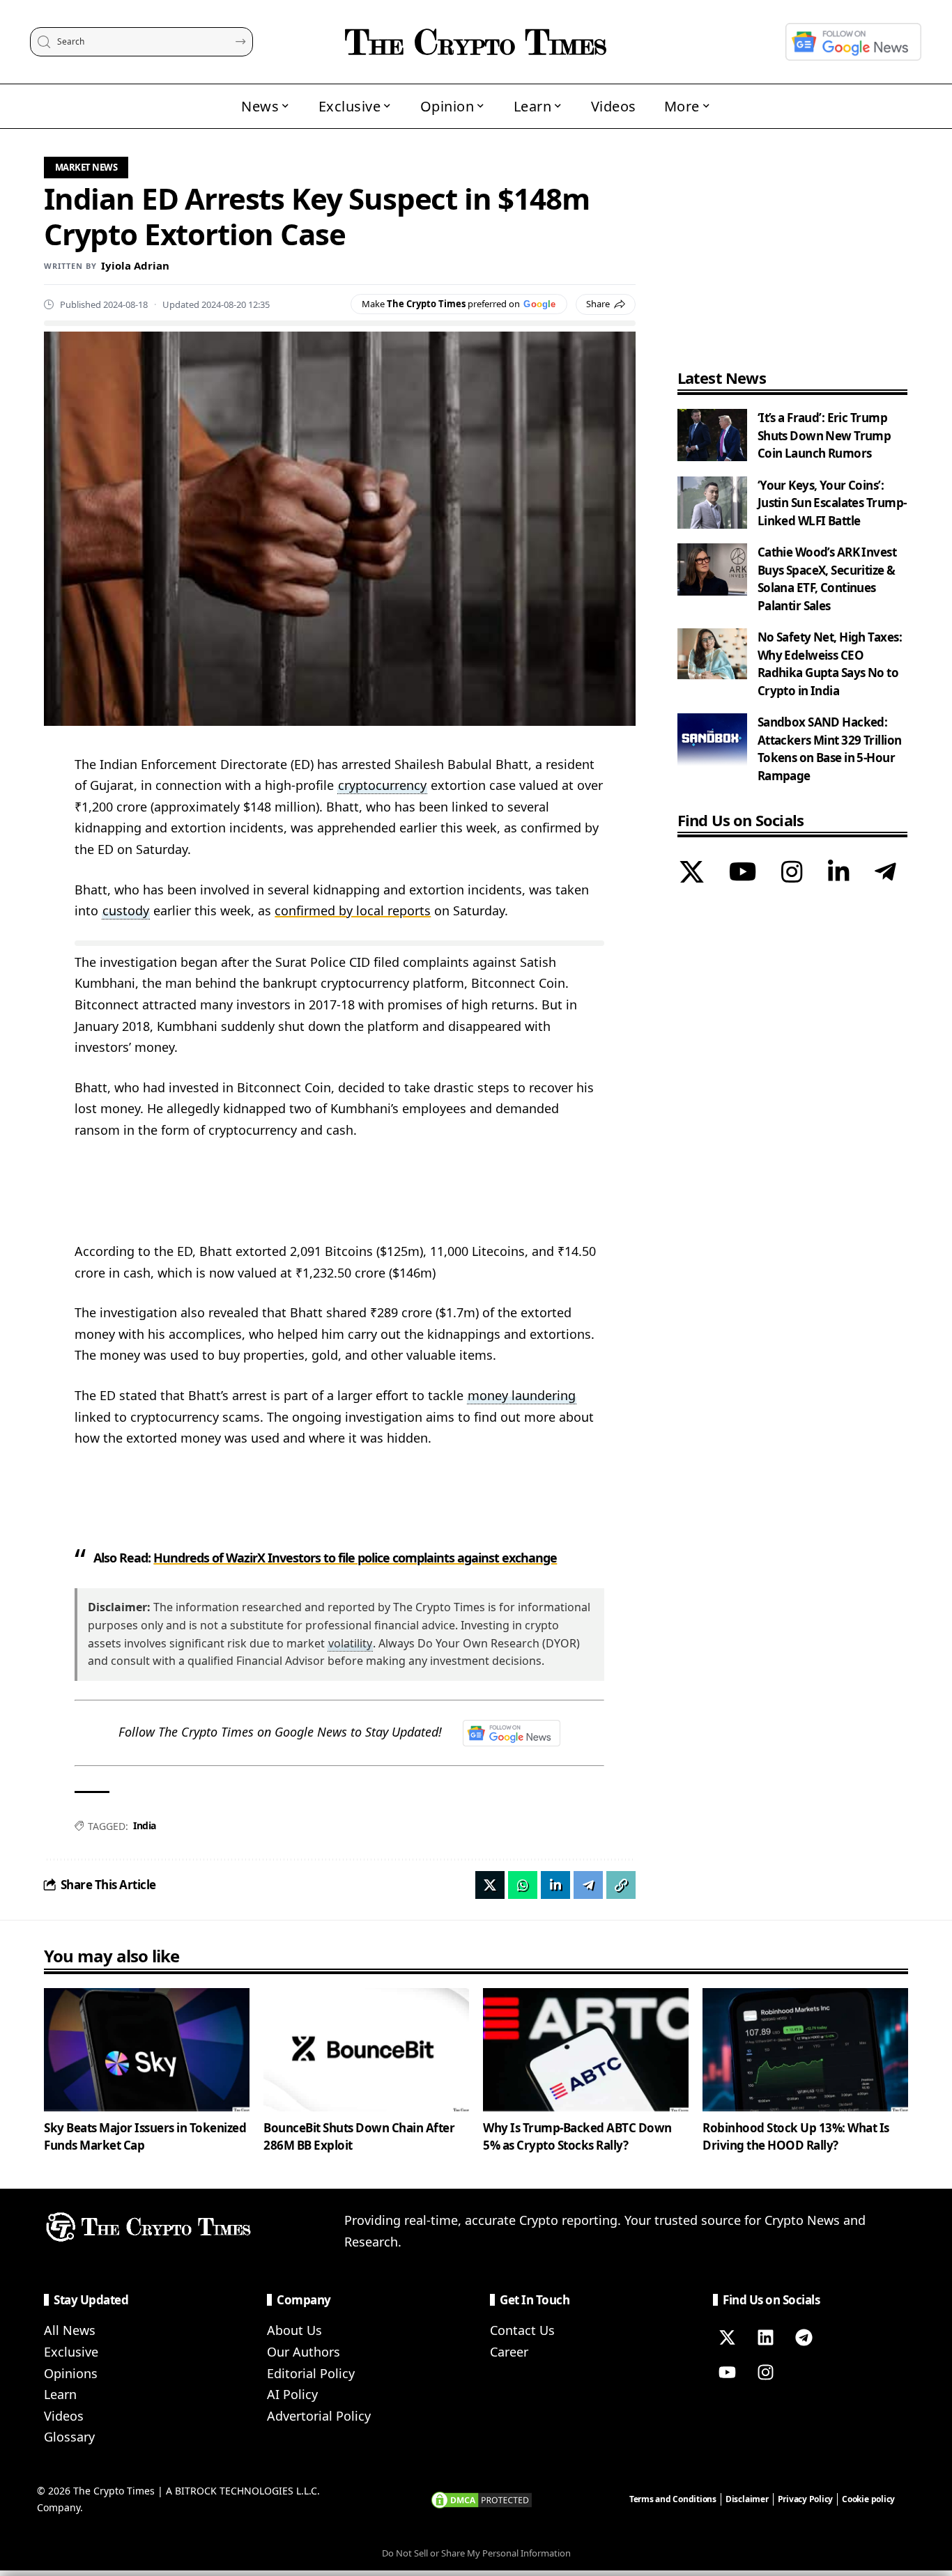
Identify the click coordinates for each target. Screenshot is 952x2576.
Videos (64, 2416)
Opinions (71, 2373)
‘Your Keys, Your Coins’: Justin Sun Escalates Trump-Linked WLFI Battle (832, 503)
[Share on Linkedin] (555, 1885)
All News (70, 2330)
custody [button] (126, 910)
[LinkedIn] (839, 874)
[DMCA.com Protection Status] (482, 2499)
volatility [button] (350, 1643)
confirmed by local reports (353, 910)
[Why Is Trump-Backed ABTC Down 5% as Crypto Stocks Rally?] (586, 2050)
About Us (294, 2330)
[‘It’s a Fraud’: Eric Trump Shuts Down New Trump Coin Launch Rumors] (712, 435)
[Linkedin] (765, 2337)
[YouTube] (743, 874)
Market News (86, 167)
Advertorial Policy (319, 2416)
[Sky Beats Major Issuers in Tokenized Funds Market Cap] (147, 2050)
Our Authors (304, 2352)
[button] (621, 1885)
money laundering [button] (522, 1395)
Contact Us (522, 2330)
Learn (60, 2394)
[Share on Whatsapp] (523, 1885)
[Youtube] (727, 2372)
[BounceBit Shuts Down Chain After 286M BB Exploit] (366, 2050)
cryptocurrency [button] (382, 785)
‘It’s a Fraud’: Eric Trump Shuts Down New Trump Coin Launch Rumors (824, 435)
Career (509, 2352)
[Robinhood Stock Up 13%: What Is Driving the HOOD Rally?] (805, 2050)
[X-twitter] (727, 2337)
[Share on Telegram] (588, 1885)
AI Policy (292, 2394)
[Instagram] (792, 874)
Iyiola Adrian (135, 265)
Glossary (69, 2437)
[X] (692, 874)
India (145, 1825)
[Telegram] (885, 874)
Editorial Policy (311, 2373)
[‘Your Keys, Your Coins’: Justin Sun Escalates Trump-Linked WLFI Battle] (712, 503)
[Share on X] (490, 1885)
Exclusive (71, 2352)
